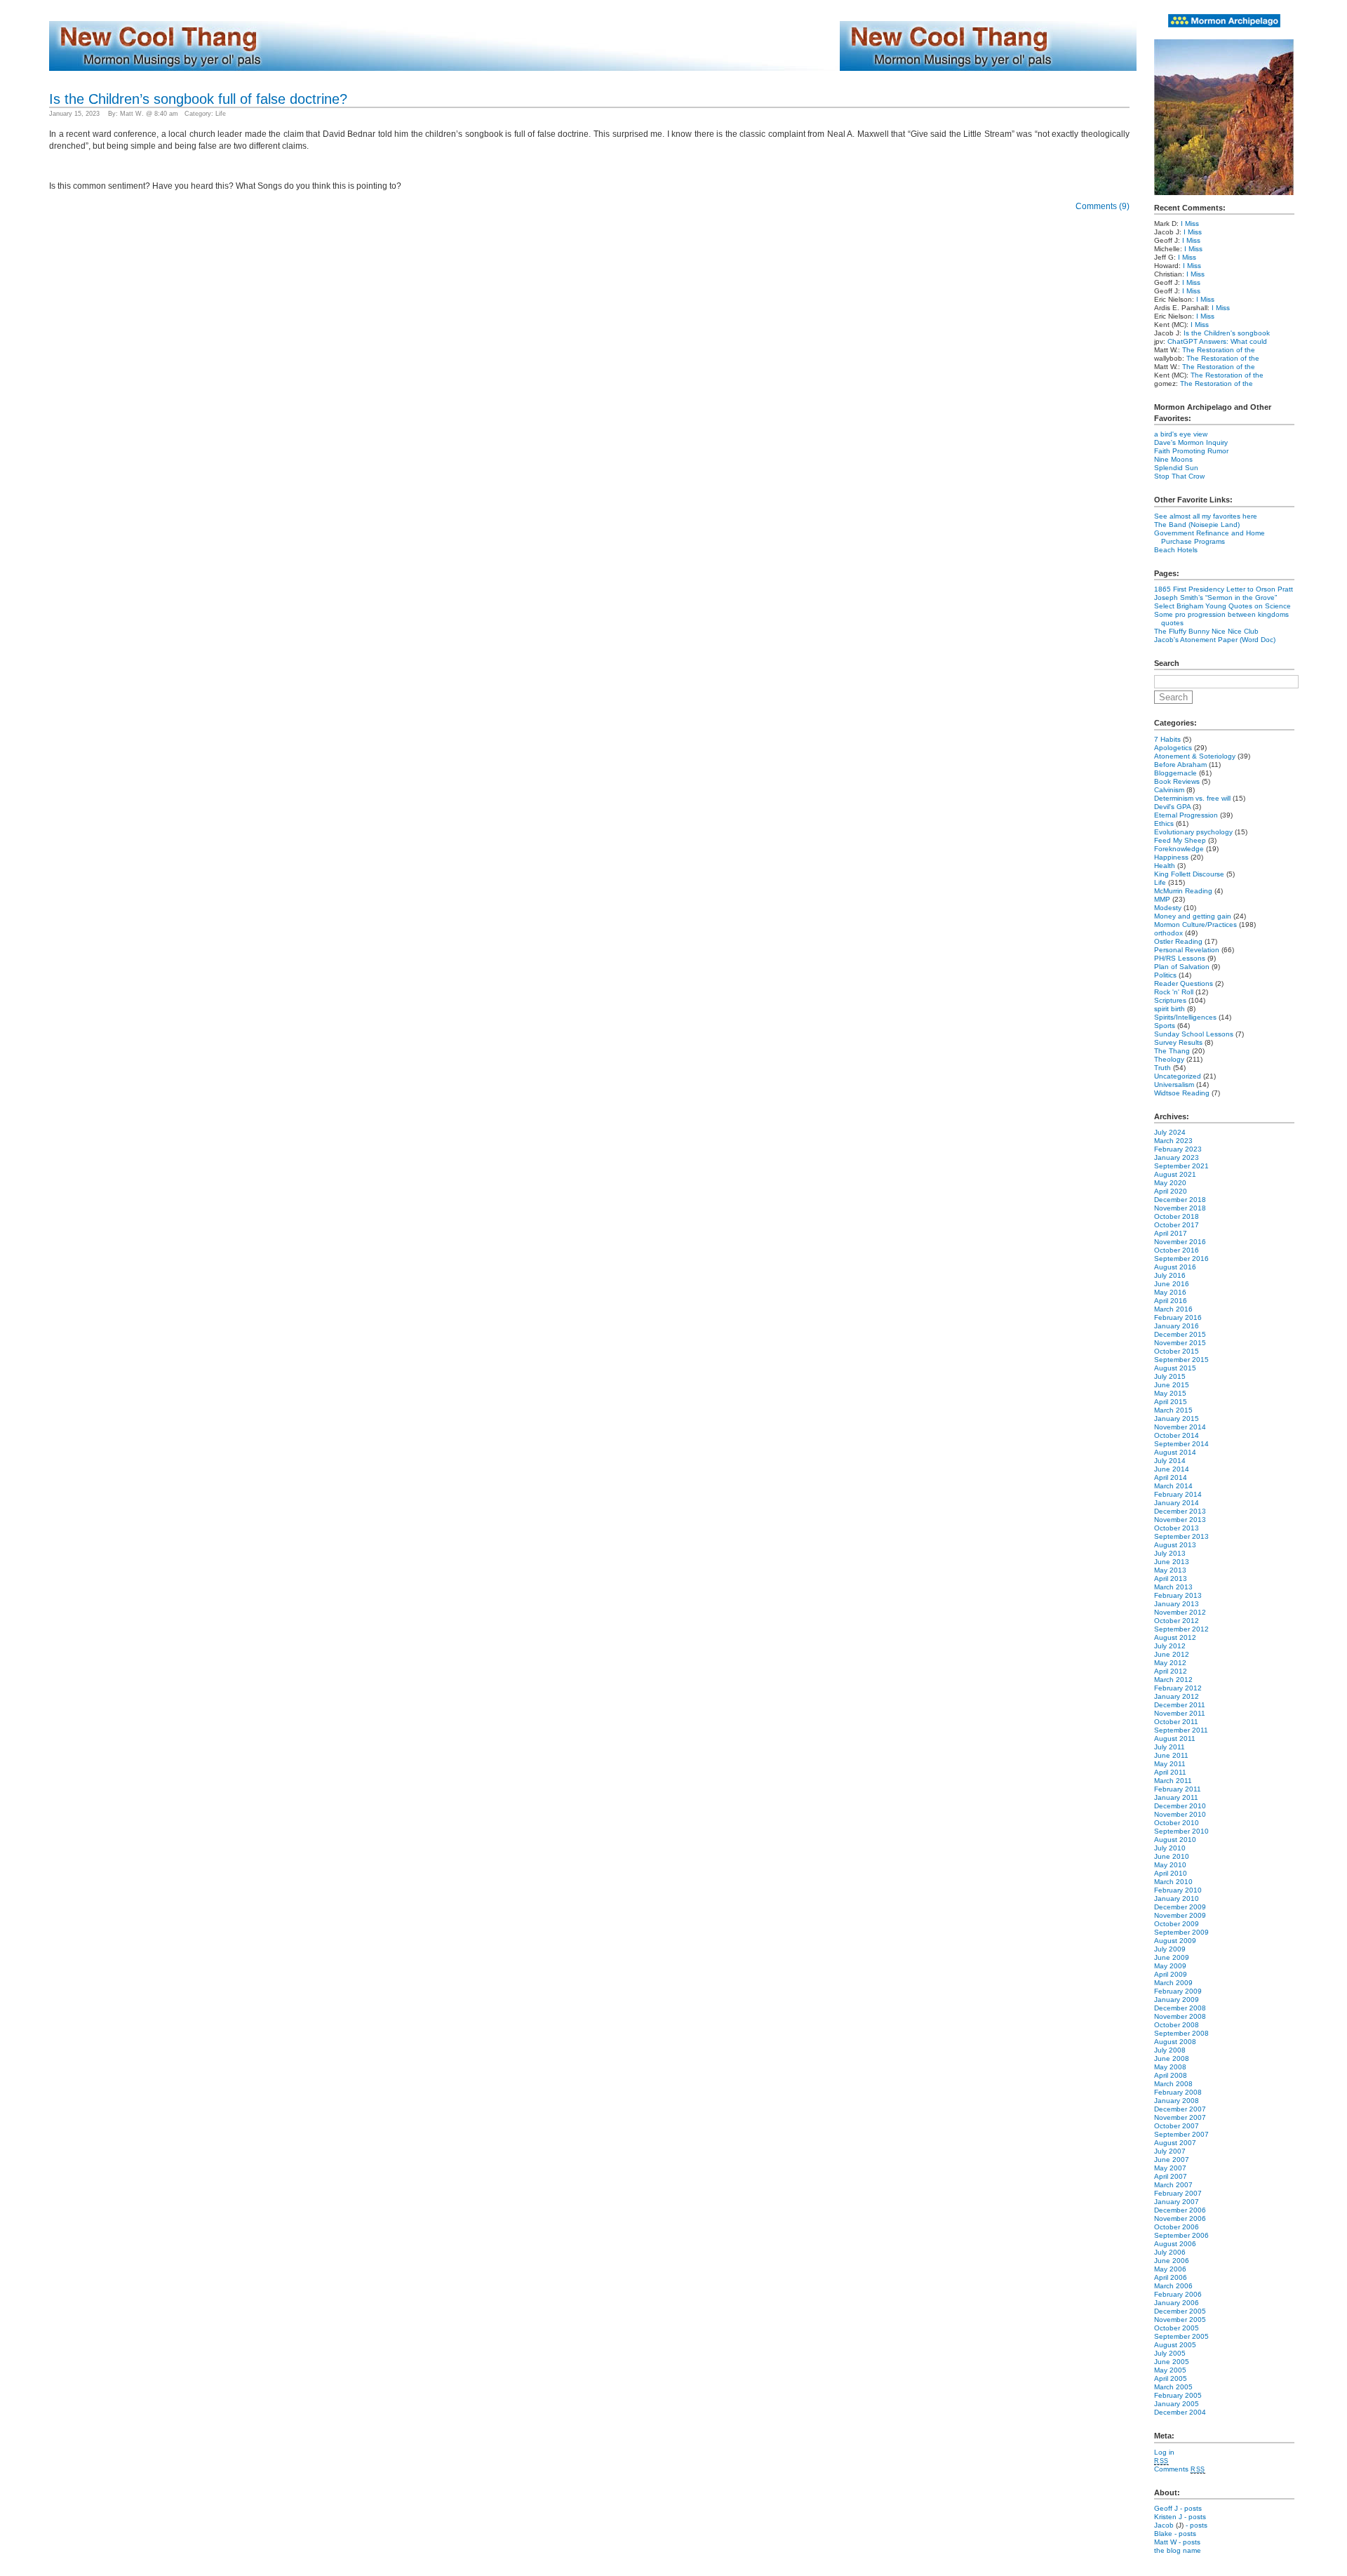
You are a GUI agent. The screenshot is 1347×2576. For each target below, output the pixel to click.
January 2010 (1177, 1898)
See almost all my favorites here (1206, 516)
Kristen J (1168, 2517)
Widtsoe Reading (1182, 1093)
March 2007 (1173, 2185)
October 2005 (1177, 2328)
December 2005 (1180, 2311)
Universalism (1174, 1085)
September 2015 (1181, 1360)
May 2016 (1170, 1292)
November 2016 (1180, 1242)
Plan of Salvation (1182, 967)
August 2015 (1175, 1368)
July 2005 (1170, 2353)
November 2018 (1180, 1208)
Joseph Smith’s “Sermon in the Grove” (1215, 598)
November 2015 (1180, 1343)
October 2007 (1177, 2126)
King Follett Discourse (1189, 874)
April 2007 (1171, 2176)
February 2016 (1178, 1317)
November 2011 (1180, 1713)
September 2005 (1181, 2336)
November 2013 (1180, 1520)
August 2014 (1175, 1452)
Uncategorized (1178, 1076)
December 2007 (1180, 2109)
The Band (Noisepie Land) (1197, 525)
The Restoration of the (1219, 350)
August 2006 (1175, 2244)
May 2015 (1170, 1393)
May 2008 (1170, 2067)
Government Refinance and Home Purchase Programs (1209, 537)
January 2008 (1177, 2101)
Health (1165, 866)
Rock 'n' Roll (1174, 992)
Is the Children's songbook (1227, 333)
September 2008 (1181, 2033)
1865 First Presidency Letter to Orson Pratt (1224, 589)
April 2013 (1171, 1579)
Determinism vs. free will (1192, 798)
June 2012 (1172, 1654)
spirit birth (1170, 1009)
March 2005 (1173, 2387)
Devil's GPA (1172, 807)
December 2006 (1180, 2210)
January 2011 (1176, 1797)
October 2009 (1177, 1924)
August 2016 (1175, 1267)
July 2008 (1170, 2050)
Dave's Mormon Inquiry (1191, 442)
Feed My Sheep (1180, 840)
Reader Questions (1184, 983)
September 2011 (1181, 1730)
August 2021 (1175, 1174)
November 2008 (1180, 2016)
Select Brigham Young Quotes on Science (1222, 606)
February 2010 (1178, 1890)
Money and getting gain (1193, 916)
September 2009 (1181, 1932)
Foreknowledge (1179, 849)
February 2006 (1178, 2294)
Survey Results (1178, 1042)
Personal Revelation (1187, 950)
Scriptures (1170, 1000)
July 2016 (1170, 1275)
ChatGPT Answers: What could (1217, 341)
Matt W (1165, 2542)
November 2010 (1180, 1814)
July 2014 (1170, 1461)
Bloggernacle (1175, 773)
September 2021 (1181, 1166)
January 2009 (1177, 2000)
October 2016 (1177, 1250)
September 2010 (1181, 1831)
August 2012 (1175, 1637)
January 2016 (1177, 1326)
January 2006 (1177, 2303)
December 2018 (1180, 1200)
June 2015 (1172, 1385)
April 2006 (1171, 2277)
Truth (1162, 1068)
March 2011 (1173, 1781)
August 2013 (1175, 1545)
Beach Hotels (1176, 550)
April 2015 (1171, 1402)
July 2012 (1170, 1646)
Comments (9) (1103, 206)
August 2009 (1175, 1941)
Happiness (1171, 857)
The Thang (1172, 1051)
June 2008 (1172, 2058)
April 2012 (1171, 1671)
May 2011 (1170, 1764)
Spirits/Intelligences (1185, 1017)
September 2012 (1181, 1629)
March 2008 (1173, 2084)
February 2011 (1178, 1789)
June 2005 (1172, 2362)
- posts (1191, 2508)
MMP (1162, 899)
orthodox (1168, 933)
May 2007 (1170, 2168)
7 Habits (1167, 739)
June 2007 (1172, 2160)
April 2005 (1171, 2378)
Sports (1165, 1026)
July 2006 (1170, 2252)
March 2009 (1173, 1983)
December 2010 (1180, 1806)
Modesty (1168, 908)
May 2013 (1170, 1570)
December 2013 (1180, 1511)
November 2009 (1180, 1915)
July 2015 (1170, 1376)
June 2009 (1172, 1957)
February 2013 (1178, 1595)
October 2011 (1176, 1722)
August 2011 (1175, 1739)
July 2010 (1170, 1848)
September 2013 (1181, 1536)
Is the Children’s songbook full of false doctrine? (198, 99)
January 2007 (1177, 2202)
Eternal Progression (1186, 815)
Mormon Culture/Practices (1195, 925)
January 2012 (1177, 1696)
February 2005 (1178, 2395)
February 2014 (1178, 1494)
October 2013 (1177, 1528)
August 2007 (1175, 2143)
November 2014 (1180, 1427)
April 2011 (1170, 1772)
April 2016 (1171, 1301)
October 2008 (1177, 2025)
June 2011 (1171, 1755)
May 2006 (1170, 2269)
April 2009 (1171, 1974)
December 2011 (1180, 1705)
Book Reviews (1177, 781)
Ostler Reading (1178, 941)
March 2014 (1173, 1486)
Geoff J (1166, 2508)
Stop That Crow (1179, 476)
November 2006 (1180, 2218)
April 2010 (1171, 1873)
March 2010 (1173, 1882)
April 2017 (1171, 1233)
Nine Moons (1173, 459)
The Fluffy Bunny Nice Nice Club (1206, 631)
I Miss (1190, 223)
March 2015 (1173, 1410)
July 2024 (1170, 1132)
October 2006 (1177, 2227)
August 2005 (1175, 2345)
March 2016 (1173, 1309)
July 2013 (1170, 1553)
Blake (1163, 2534)
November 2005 (1180, 2320)
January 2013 (1177, 1604)
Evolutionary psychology (1193, 832)
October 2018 (1177, 1216)
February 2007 (1178, 2193)
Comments (1180, 2469)
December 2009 (1180, 1907)
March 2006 (1173, 2286)
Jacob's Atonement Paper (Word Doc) (1215, 640)
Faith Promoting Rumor (1191, 451)
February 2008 (1178, 2092)
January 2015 (1177, 1419)
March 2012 (1173, 1680)
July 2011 (1170, 1747)
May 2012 (1170, 1663)
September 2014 (1181, 1444)
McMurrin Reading (1183, 891)
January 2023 (1177, 1157)
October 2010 (1177, 1823)
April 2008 (1171, 2075)
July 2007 (1170, 2151)
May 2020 (1170, 1183)
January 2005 (1177, 2404)
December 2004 (1180, 2412)
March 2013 (1173, 1587)
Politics (1165, 975)
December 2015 (1180, 1334)
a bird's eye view (1181, 434)
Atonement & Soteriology (1195, 756)
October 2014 (1177, 1435)
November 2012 (1180, 1612)
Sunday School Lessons (1194, 1034)
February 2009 (1178, 1991)
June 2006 (1172, 2261)
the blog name (1178, 2550)
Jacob (1164, 2525)
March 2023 (1173, 1141)
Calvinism (1169, 790)
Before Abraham (1180, 765)
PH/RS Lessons (1180, 958)
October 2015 (1177, 1351)
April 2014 (1171, 1477)
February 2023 (1178, 1149)
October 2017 (1177, 1225)
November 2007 (1180, 2117)
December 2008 (1180, 2008)
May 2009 (1170, 1966)
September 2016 (1181, 1259)
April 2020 (1171, 1191)
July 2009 (1170, 1949)
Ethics (1164, 823)
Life (221, 114)
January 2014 (1177, 1503)
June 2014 (1172, 1469)
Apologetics (1173, 748)
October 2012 (1177, 1621)
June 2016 (1172, 1284)
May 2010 (1170, 1865)
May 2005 (1170, 2370)
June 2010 (1172, 1856)
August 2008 (1175, 2042)
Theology (1169, 1059)
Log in (1164, 2452)
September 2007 (1181, 2134)
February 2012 (1178, 1688)
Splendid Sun (1176, 468)
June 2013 (1172, 1562)
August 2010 (1175, 1840)
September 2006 (1181, 2235)
